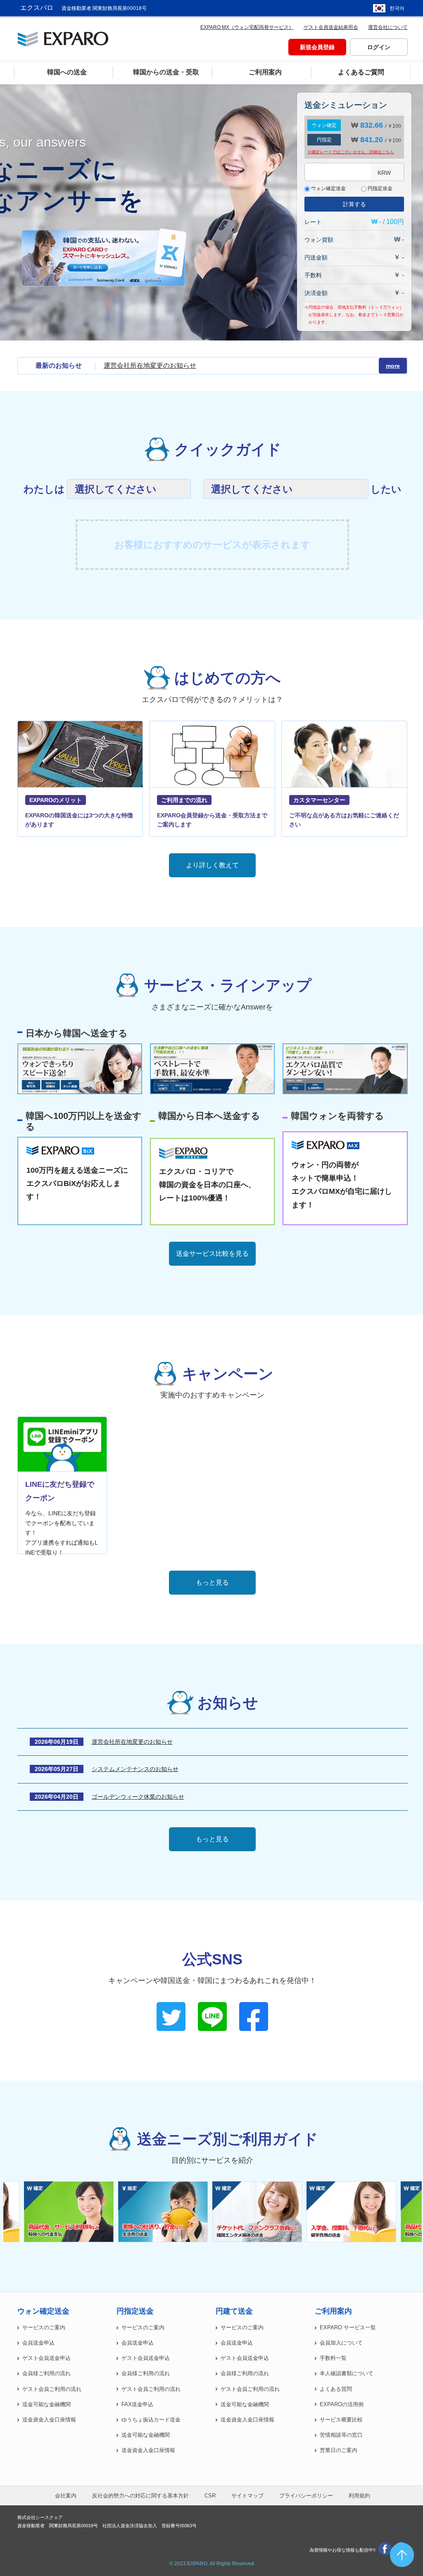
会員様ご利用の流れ (46, 2374)
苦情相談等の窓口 (341, 2435)
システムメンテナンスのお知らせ (135, 1769)
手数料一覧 (333, 2358)
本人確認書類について (347, 2374)
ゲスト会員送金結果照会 (331, 27)
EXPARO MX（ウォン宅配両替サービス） (247, 27)
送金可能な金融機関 (46, 2405)
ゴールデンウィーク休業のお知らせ (138, 1797)
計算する (354, 204)
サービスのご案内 (44, 2328)
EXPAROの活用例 (342, 2405)
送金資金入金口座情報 (49, 2420)
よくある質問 (336, 2389)
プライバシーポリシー (306, 2496)
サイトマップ (247, 2496)
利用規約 (359, 2496)
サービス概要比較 (341, 2420)
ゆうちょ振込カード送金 (151, 2420)
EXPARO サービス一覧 (348, 2328)
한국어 (397, 8)
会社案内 (66, 2496)
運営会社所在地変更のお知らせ (150, 365)
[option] (259, 2212)
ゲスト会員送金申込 (46, 2358)
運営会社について (388, 27)
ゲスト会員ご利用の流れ (52, 2389)
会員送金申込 (38, 2343)
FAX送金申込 (137, 2405)
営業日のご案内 (339, 2450)
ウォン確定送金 (328, 188)
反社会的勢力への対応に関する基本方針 (140, 2496)
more (393, 366)
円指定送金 (379, 188)
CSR (210, 2496)
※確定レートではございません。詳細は (351, 152)
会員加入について (341, 2343)
